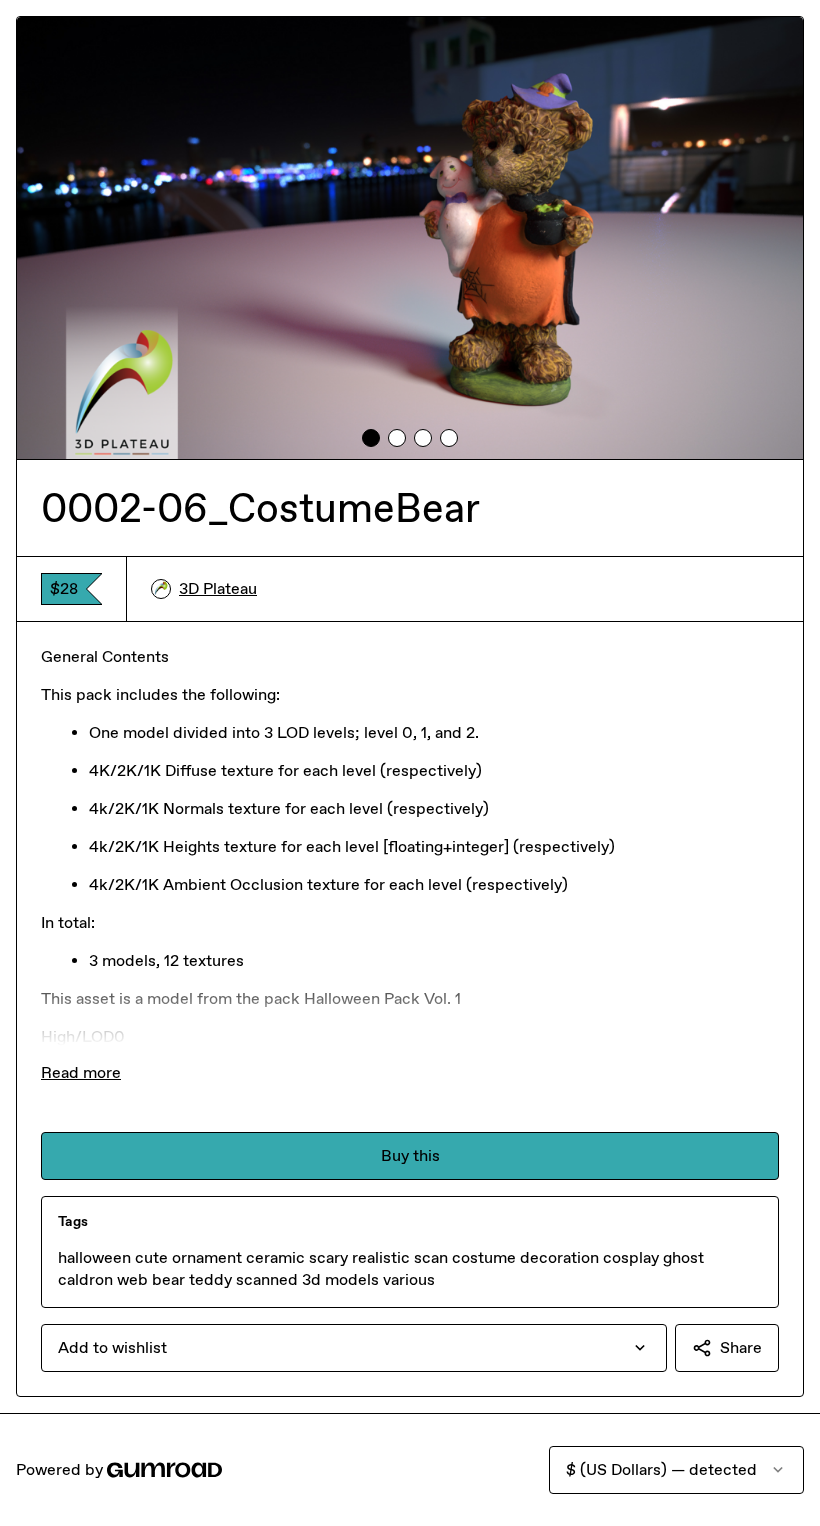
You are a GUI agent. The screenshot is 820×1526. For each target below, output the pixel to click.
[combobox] (354, 1348)
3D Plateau (218, 588)
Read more (81, 1072)
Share (741, 1347)
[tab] (371, 438)
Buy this (410, 1155)
